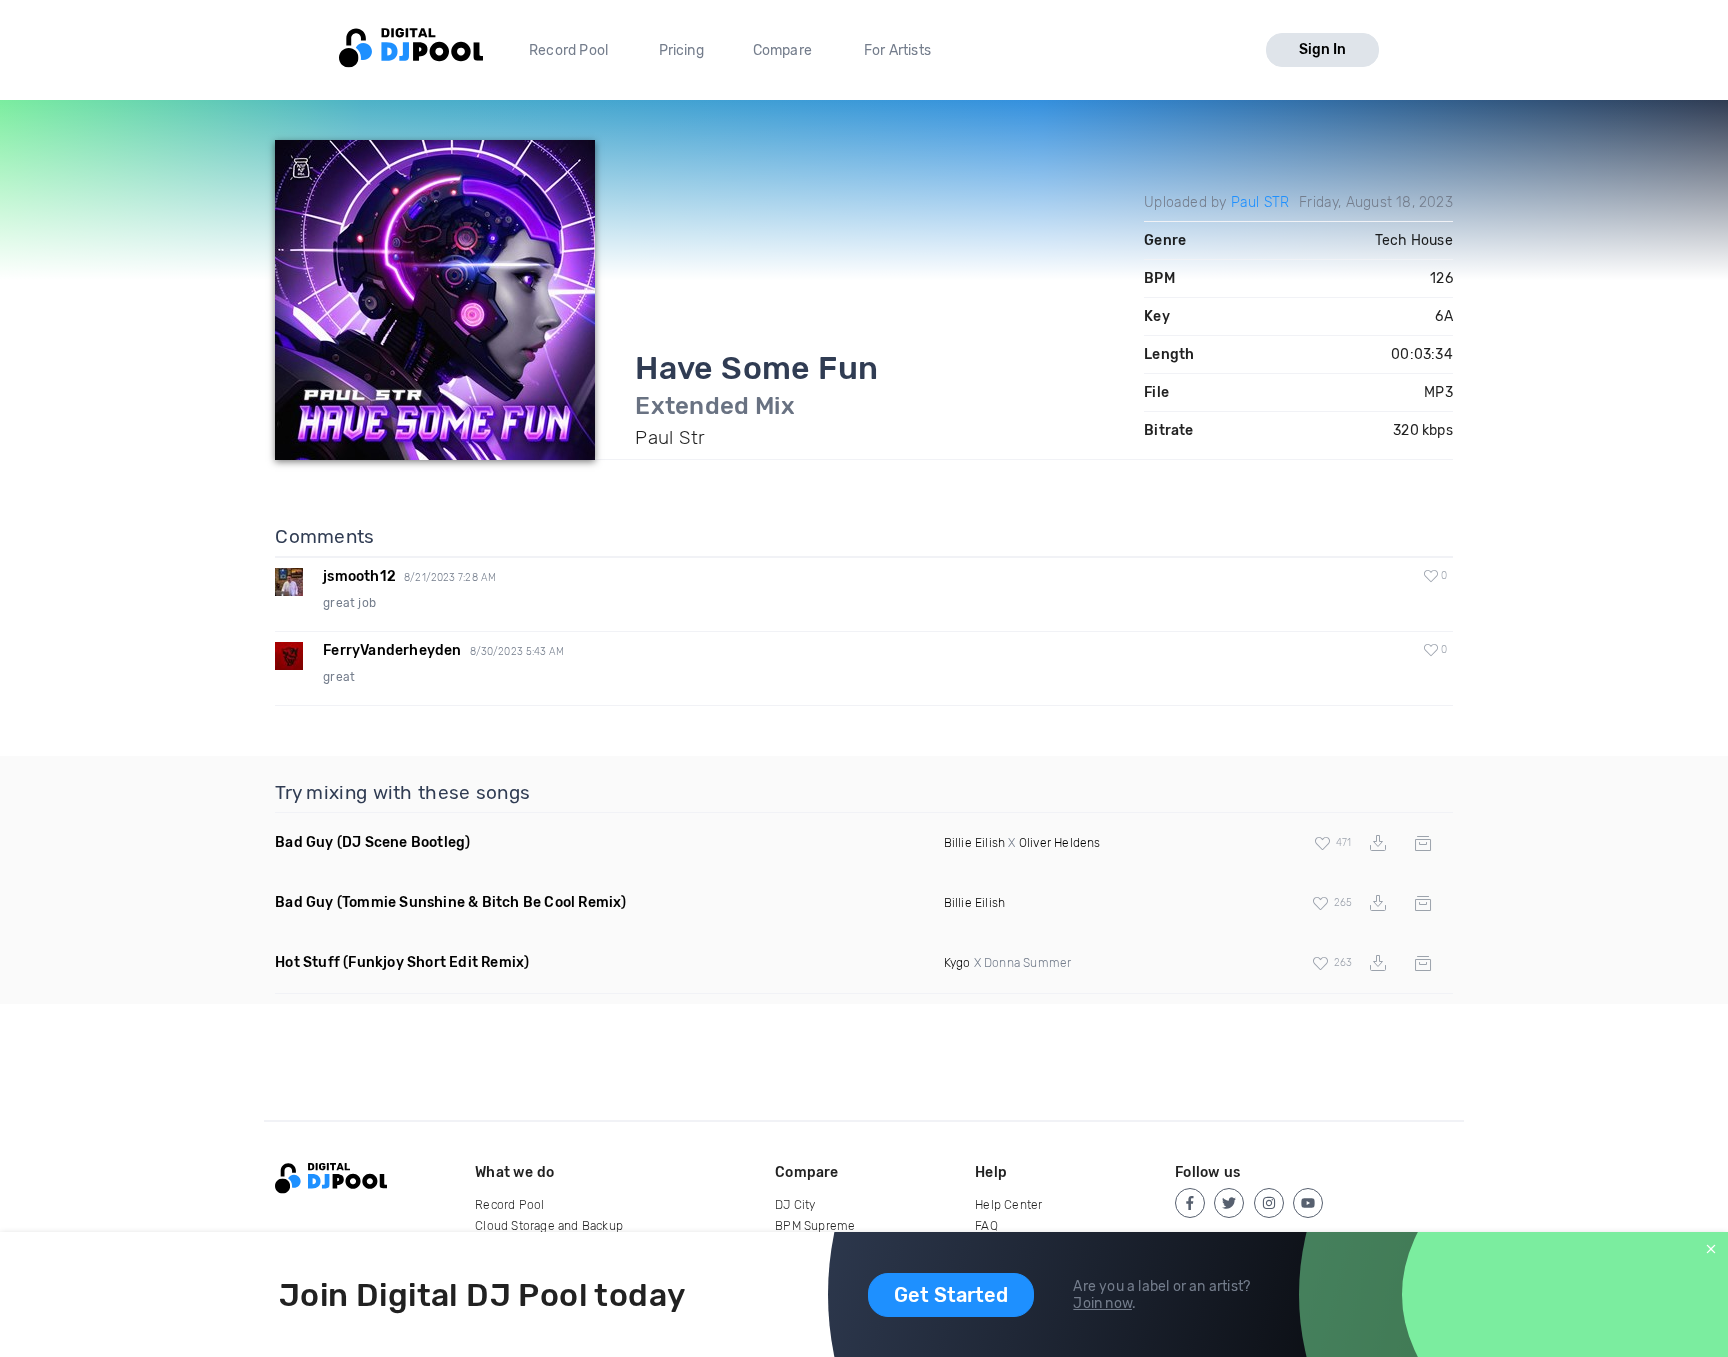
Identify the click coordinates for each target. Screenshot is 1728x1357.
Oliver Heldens (1060, 843)
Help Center (1008, 1205)
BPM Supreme (815, 1226)
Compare (782, 50)
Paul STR (1260, 202)
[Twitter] (1229, 1203)
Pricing (681, 50)
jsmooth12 (359, 576)
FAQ (986, 1226)
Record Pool (568, 50)
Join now (1102, 1303)
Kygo (957, 963)
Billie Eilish (975, 843)
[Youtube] (1308, 1203)
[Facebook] (1190, 1203)
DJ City (795, 1205)
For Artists (897, 50)
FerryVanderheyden (392, 650)
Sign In (1322, 49)
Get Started (951, 1295)
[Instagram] (1269, 1203)
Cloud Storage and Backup (549, 1226)
